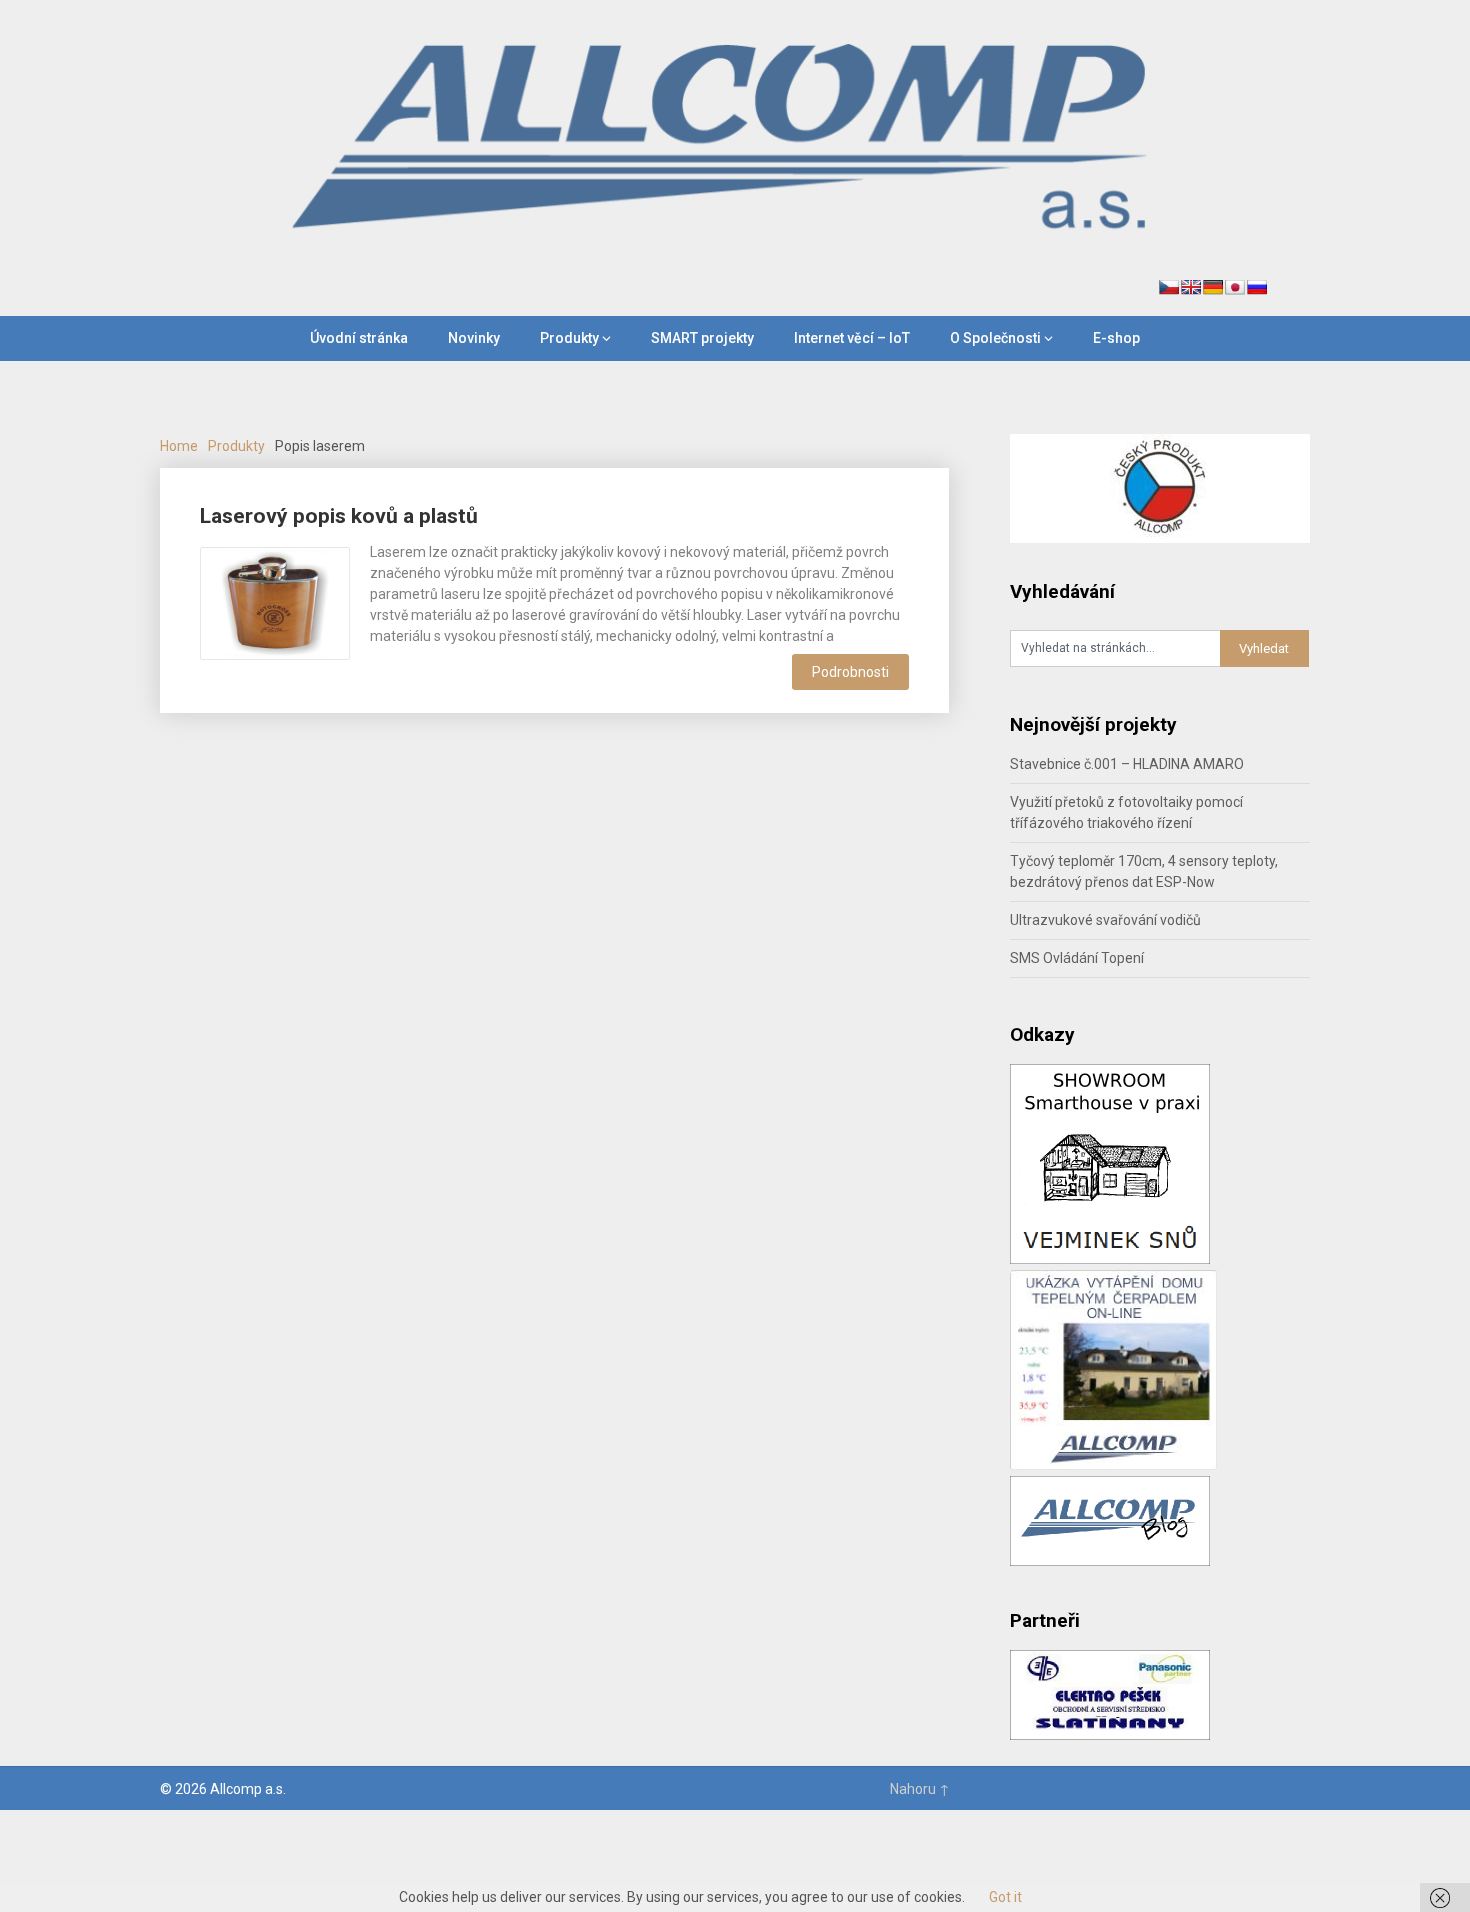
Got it (1005, 1897)
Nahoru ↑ (920, 1789)
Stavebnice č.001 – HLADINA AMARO (1127, 764)
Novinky (474, 338)
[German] (1213, 287)
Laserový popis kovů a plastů (339, 516)
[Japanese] (1235, 287)
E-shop (1116, 338)
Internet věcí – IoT (852, 338)
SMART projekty (702, 338)
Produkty (569, 338)
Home (179, 446)
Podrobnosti (850, 672)
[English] (1191, 287)
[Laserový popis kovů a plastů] (275, 601)
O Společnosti (995, 338)
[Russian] (1257, 287)
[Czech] (1169, 287)
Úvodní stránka (359, 338)
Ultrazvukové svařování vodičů (1105, 920)
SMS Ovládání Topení (1077, 958)
